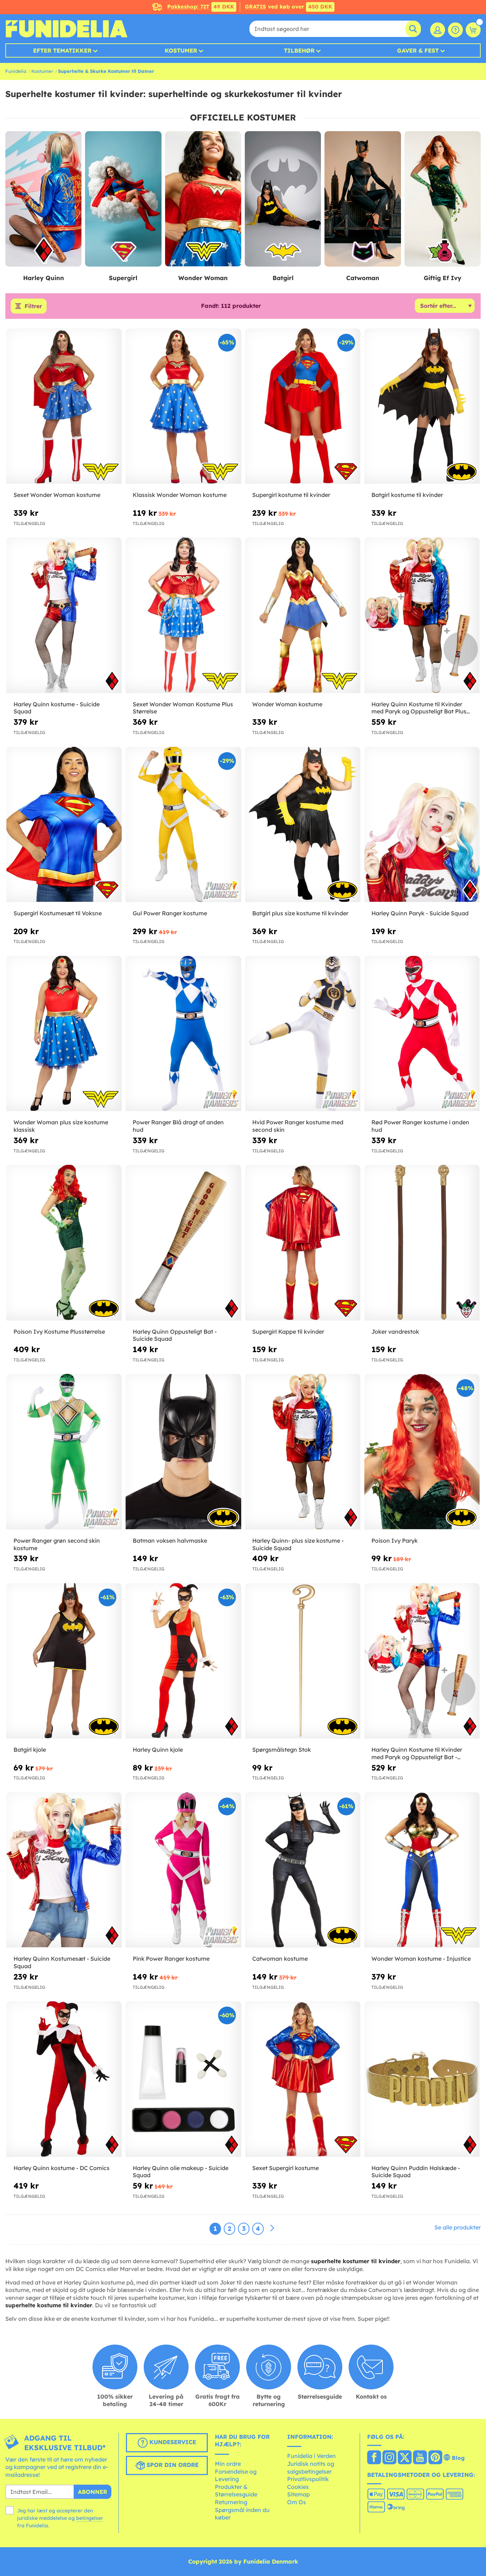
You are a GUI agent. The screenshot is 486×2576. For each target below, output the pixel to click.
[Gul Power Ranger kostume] (183, 825)
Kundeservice (172, 2442)
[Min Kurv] (473, 30)
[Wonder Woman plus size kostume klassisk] (64, 1034)
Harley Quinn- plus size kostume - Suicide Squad (298, 1544)
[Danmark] (374, 2458)
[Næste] (272, 2228)
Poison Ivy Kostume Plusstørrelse (59, 1332)
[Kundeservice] (455, 30)
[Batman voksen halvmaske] (183, 1452)
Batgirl (283, 278)
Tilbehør (299, 50)
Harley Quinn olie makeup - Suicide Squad (181, 2172)
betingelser (90, 2518)
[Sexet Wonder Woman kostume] (64, 406)
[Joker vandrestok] (422, 1243)
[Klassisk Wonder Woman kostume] (183, 406)
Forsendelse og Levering (236, 2475)
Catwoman (363, 278)
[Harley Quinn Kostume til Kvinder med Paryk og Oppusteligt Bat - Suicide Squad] (422, 1661)
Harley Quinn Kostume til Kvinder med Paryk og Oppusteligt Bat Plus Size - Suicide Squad (419, 708)
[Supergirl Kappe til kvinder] (303, 1243)
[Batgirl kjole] (64, 1661)
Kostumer (181, 50)
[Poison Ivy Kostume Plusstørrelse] (64, 1243)
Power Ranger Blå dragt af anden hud (178, 1126)
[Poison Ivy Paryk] (422, 1452)
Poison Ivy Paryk (395, 1541)
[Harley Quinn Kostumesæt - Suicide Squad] (64, 1870)
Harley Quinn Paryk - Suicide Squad (420, 913)
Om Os (297, 2502)
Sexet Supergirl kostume (286, 2168)
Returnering (231, 2502)
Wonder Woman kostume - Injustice (421, 1959)
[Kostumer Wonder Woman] (203, 199)
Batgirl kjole (30, 1750)
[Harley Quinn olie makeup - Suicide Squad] (183, 2079)
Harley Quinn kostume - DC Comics (62, 2168)
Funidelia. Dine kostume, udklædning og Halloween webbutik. (66, 29)
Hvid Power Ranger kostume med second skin (298, 1126)
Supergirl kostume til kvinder (291, 495)
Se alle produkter (458, 2227)
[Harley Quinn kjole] (183, 1661)
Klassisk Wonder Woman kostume (180, 495)
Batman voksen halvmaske (170, 1541)
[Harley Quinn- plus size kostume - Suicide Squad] (303, 1452)
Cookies (298, 2487)
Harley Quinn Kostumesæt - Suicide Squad (62, 1962)
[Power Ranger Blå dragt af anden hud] (183, 1034)
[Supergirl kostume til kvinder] (303, 406)
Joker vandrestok (395, 1332)
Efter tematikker (62, 50)
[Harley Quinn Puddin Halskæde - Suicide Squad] (422, 2079)
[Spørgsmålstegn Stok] (303, 1661)
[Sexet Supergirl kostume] (303, 2079)
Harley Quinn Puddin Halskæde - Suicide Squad (416, 2172)
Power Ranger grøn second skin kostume (57, 1544)
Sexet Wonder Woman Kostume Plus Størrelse (183, 708)
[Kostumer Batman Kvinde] (283, 199)
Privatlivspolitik (308, 2479)
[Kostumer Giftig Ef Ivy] (443, 199)
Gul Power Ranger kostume (170, 913)
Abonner (93, 2492)
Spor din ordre (172, 2465)
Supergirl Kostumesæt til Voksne (58, 913)
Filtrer (33, 306)
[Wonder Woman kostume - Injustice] (422, 1870)
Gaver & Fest (418, 50)
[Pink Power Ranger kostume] (183, 1870)
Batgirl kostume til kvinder (407, 495)
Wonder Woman (203, 278)
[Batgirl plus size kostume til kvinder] (303, 825)
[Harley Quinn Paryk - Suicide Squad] (422, 825)
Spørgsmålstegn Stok (282, 1750)
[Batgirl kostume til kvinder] (422, 406)
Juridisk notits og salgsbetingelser (311, 2468)
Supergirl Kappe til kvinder (288, 1332)
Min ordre (228, 2464)
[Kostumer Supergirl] (123, 199)
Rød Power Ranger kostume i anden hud (420, 1126)
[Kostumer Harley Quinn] (43, 199)
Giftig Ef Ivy (443, 278)
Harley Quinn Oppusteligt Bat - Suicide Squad (175, 1335)
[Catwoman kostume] (303, 1870)
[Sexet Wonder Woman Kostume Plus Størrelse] (183, 615)
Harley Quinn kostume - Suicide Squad (57, 708)
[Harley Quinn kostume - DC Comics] (64, 2079)
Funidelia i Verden (311, 2456)
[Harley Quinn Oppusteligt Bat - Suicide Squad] (183, 1243)
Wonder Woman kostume (287, 704)
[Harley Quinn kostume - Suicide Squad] (64, 615)
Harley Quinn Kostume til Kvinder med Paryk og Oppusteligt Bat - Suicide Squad (417, 1753)
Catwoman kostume (280, 1959)
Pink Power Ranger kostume (171, 1959)
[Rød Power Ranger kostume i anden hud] (422, 1034)
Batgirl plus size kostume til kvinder (300, 913)
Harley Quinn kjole (158, 1750)
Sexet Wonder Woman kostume (57, 495)
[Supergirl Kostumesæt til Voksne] (64, 825)
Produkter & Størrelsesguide (236, 2491)
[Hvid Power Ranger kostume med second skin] (303, 1034)
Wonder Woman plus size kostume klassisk (61, 1126)
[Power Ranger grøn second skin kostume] (64, 1452)
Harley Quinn (44, 278)
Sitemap (299, 2494)
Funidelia (16, 71)
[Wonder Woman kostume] (303, 615)
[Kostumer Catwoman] (363, 199)
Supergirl (123, 278)
